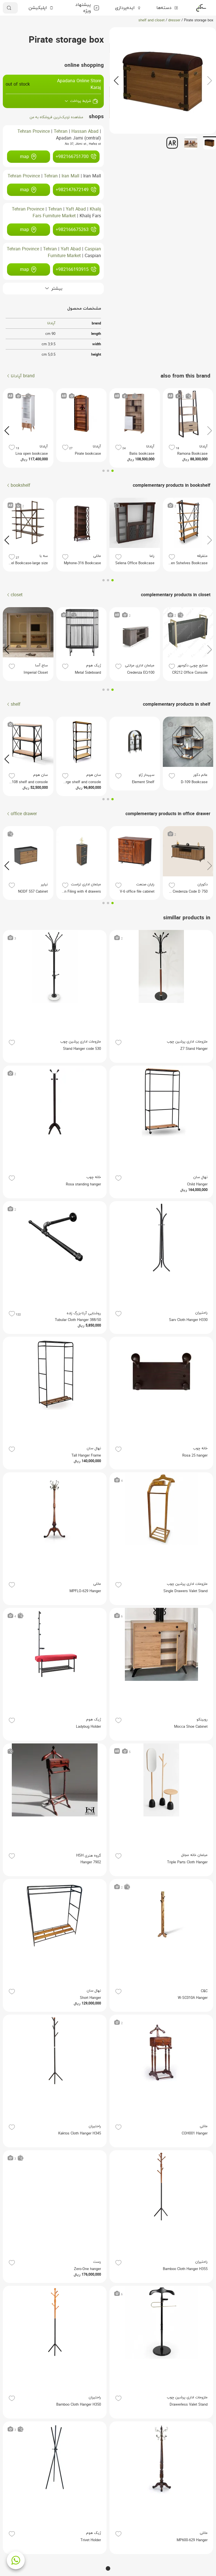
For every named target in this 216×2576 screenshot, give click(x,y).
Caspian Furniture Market (74, 253)
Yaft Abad (76, 209)
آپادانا (51, 323)
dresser (174, 20)
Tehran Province (34, 132)
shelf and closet (151, 20)
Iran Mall (70, 176)
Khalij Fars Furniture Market (67, 213)
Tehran (61, 132)
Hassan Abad (85, 132)
